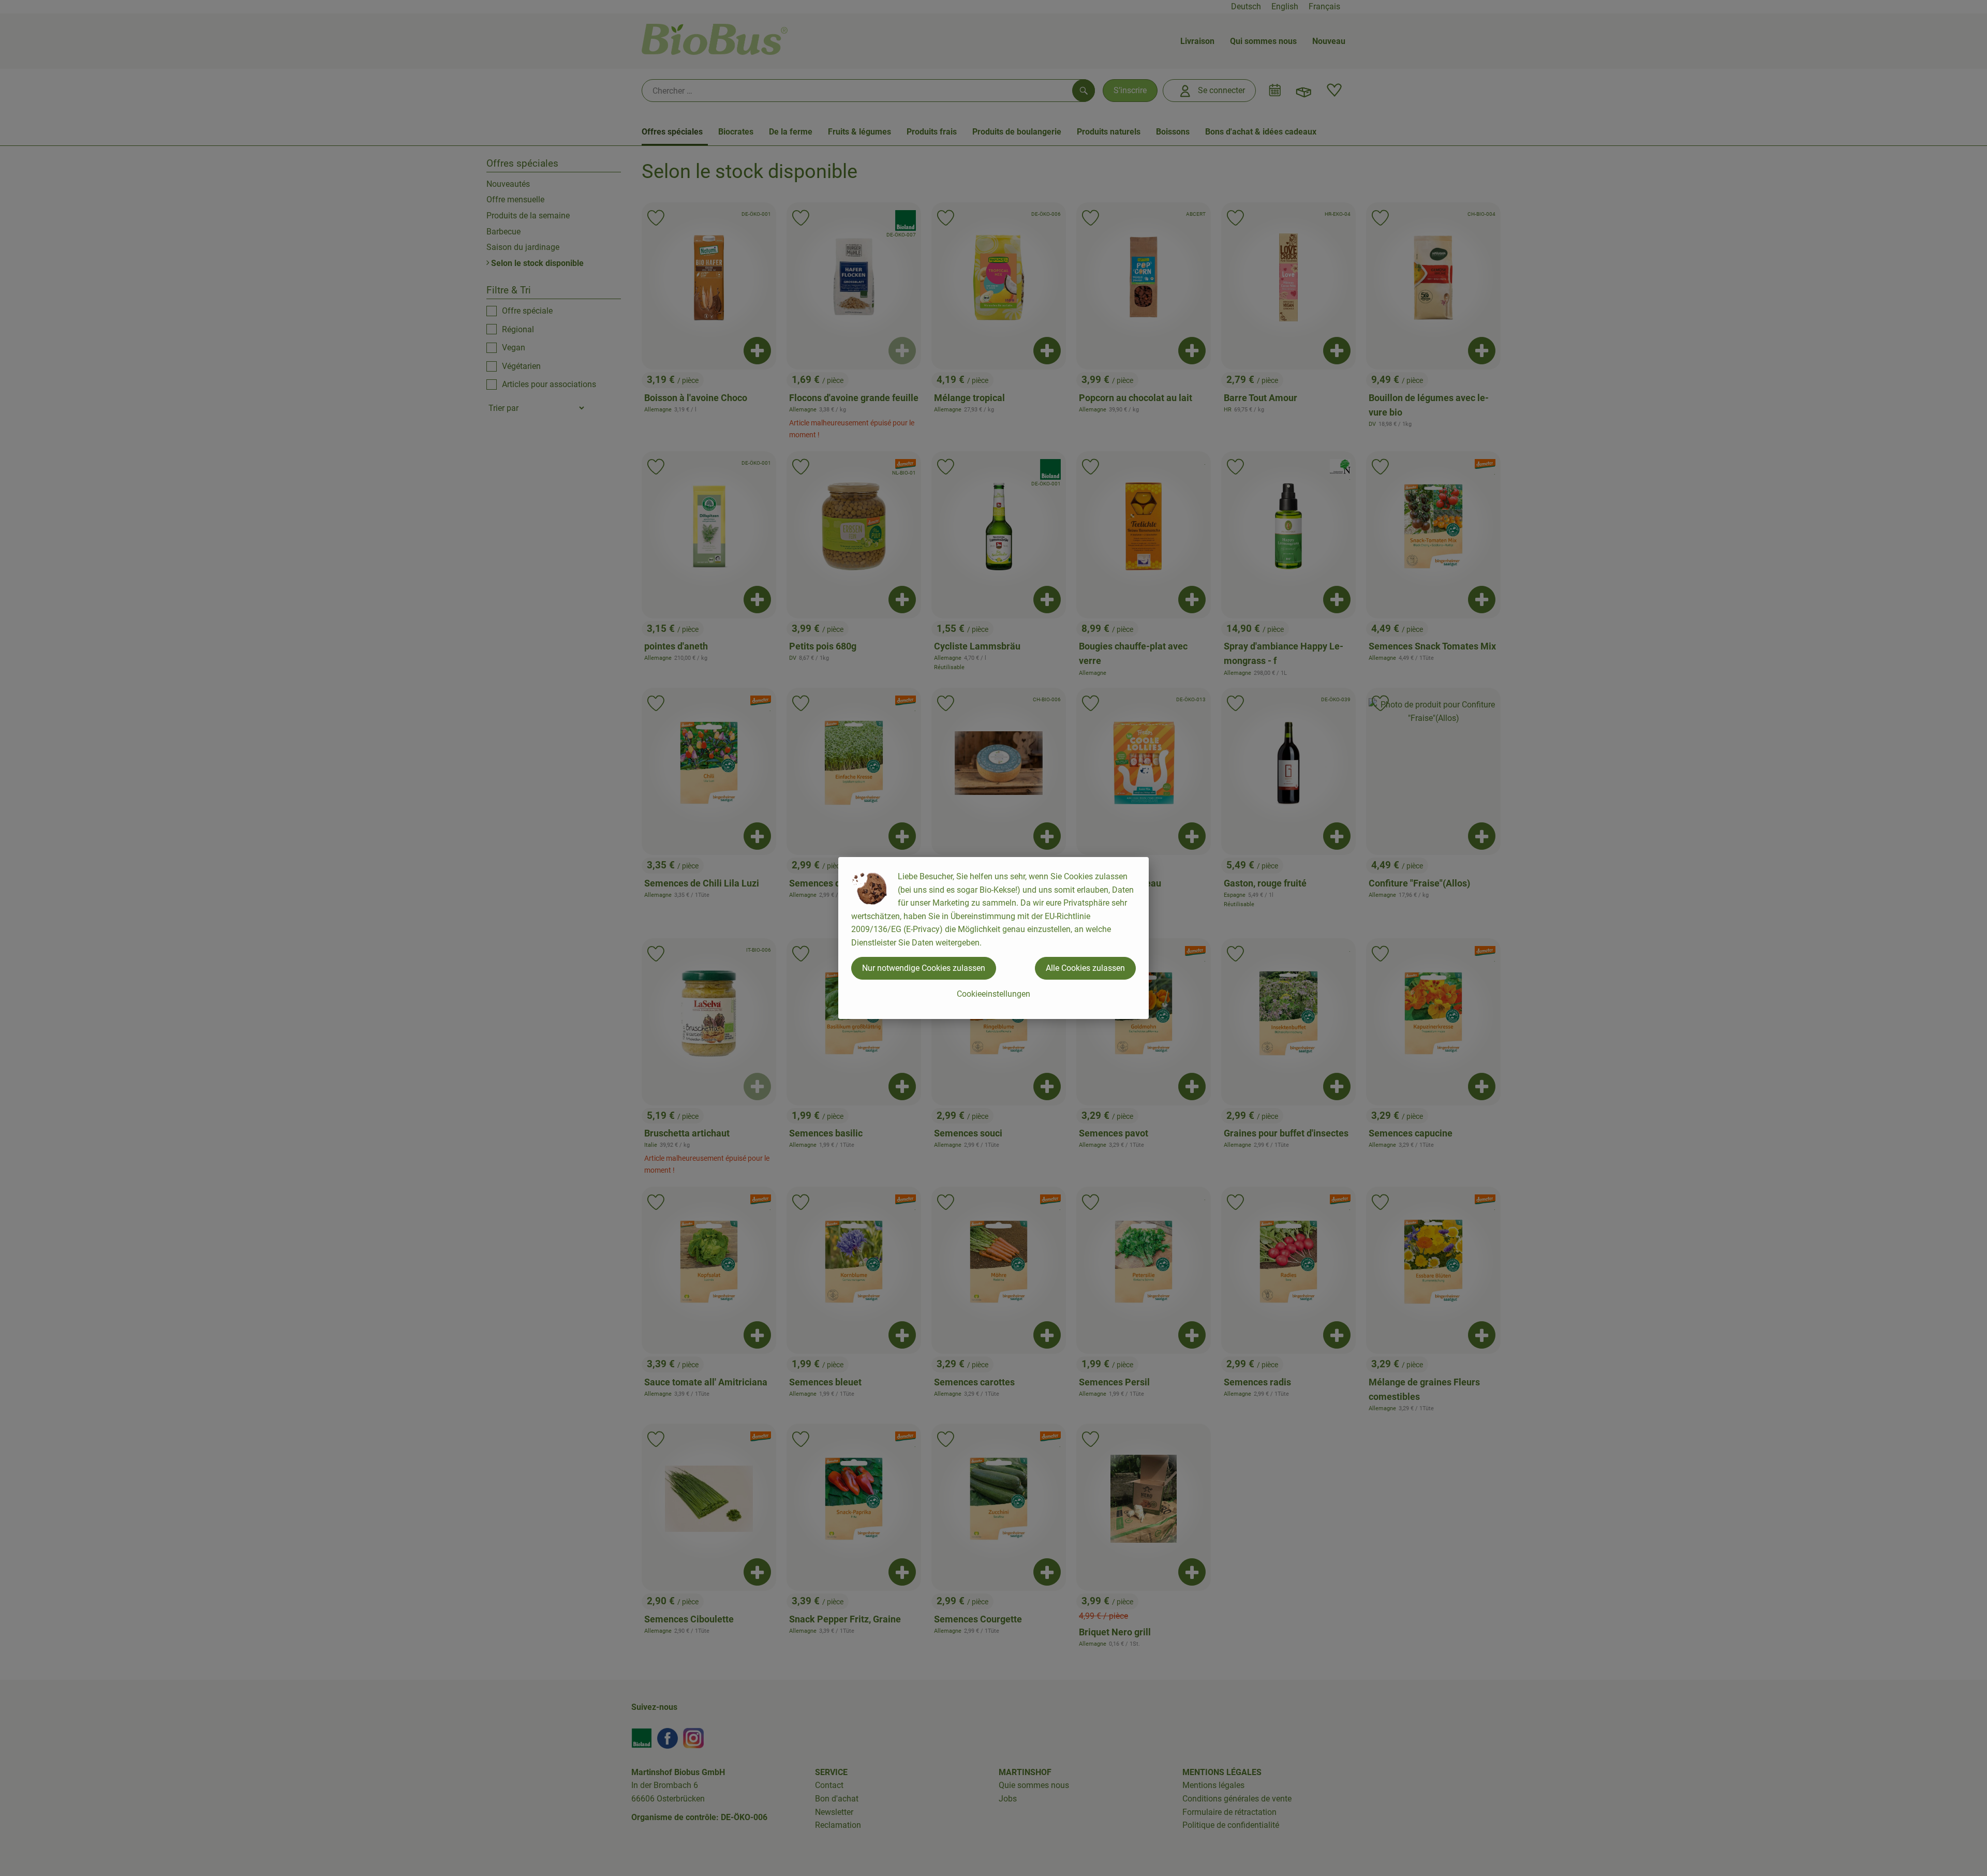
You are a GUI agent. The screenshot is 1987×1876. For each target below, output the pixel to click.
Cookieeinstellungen (993, 994)
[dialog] (993, 938)
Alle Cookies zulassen (1085, 968)
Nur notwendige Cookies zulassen (924, 968)
